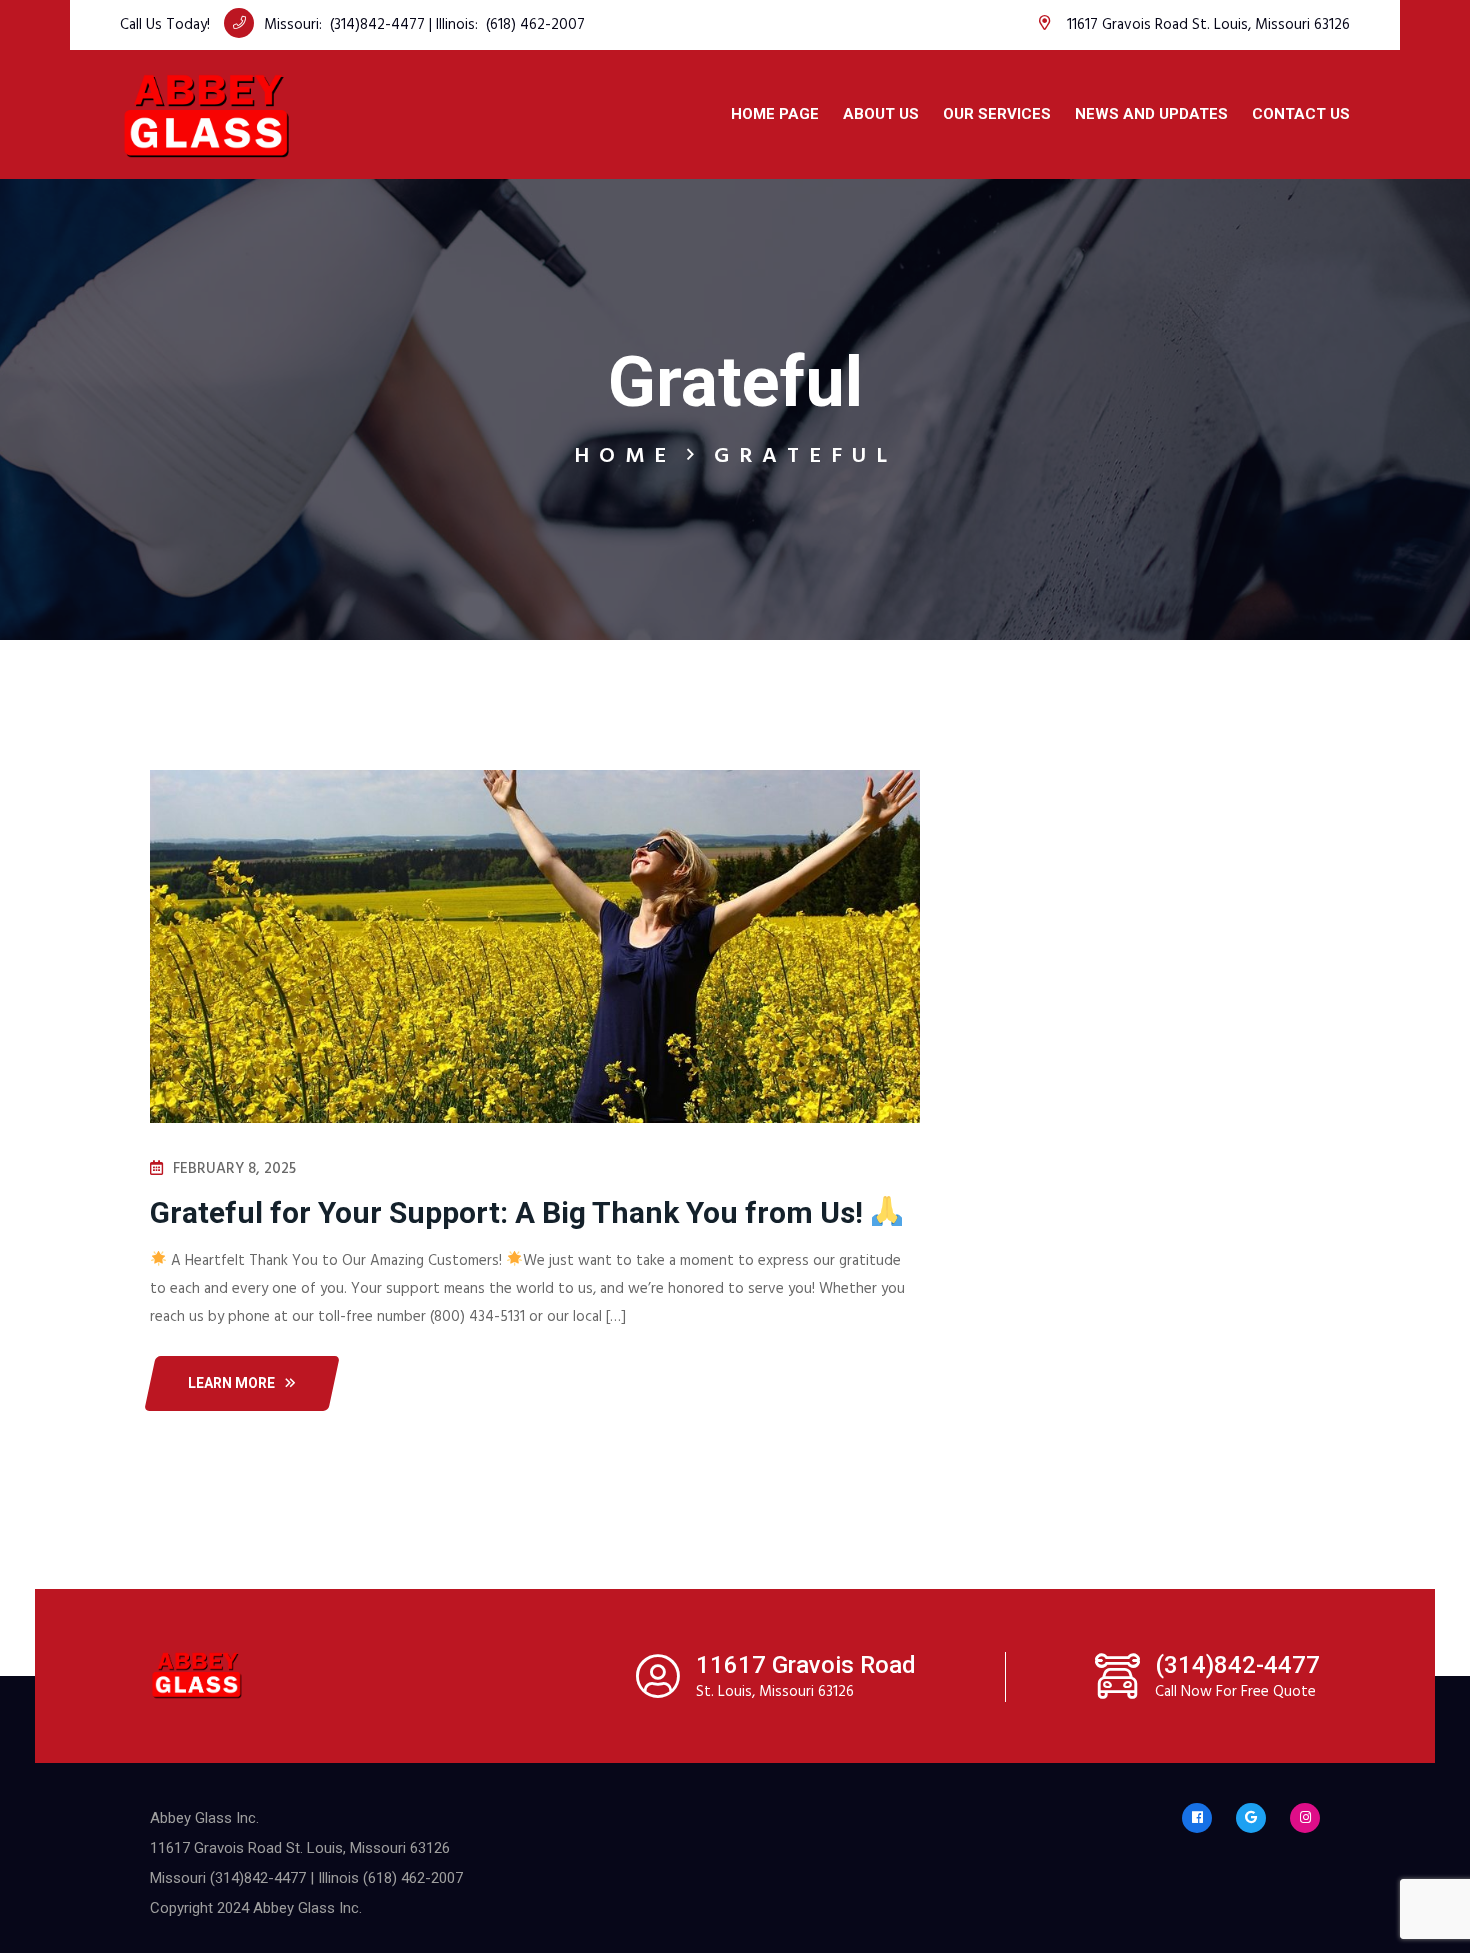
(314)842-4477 (377, 25)
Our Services (997, 114)
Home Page (775, 114)
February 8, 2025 (234, 1169)
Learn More (231, 1383)
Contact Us (1301, 114)
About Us (881, 114)
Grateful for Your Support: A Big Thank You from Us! (510, 1212)
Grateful (805, 456)
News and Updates (1151, 114)
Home (625, 456)
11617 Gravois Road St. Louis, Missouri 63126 (1208, 25)
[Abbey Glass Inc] (206, 114)
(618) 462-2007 (535, 25)
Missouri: (297, 25)
